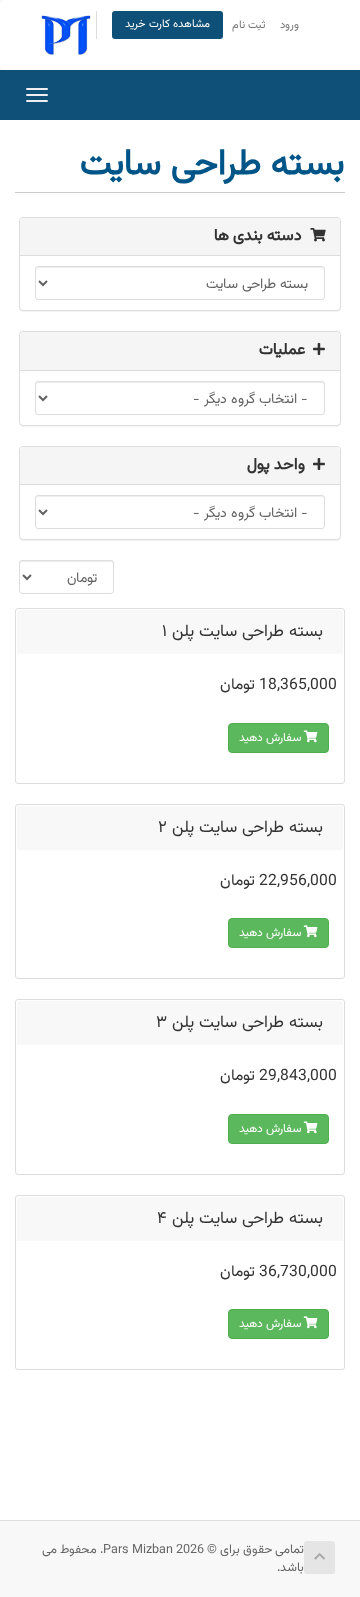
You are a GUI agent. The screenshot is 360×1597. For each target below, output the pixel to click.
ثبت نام (248, 25)
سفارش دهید (271, 738)
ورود (289, 25)
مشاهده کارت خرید (167, 24)
